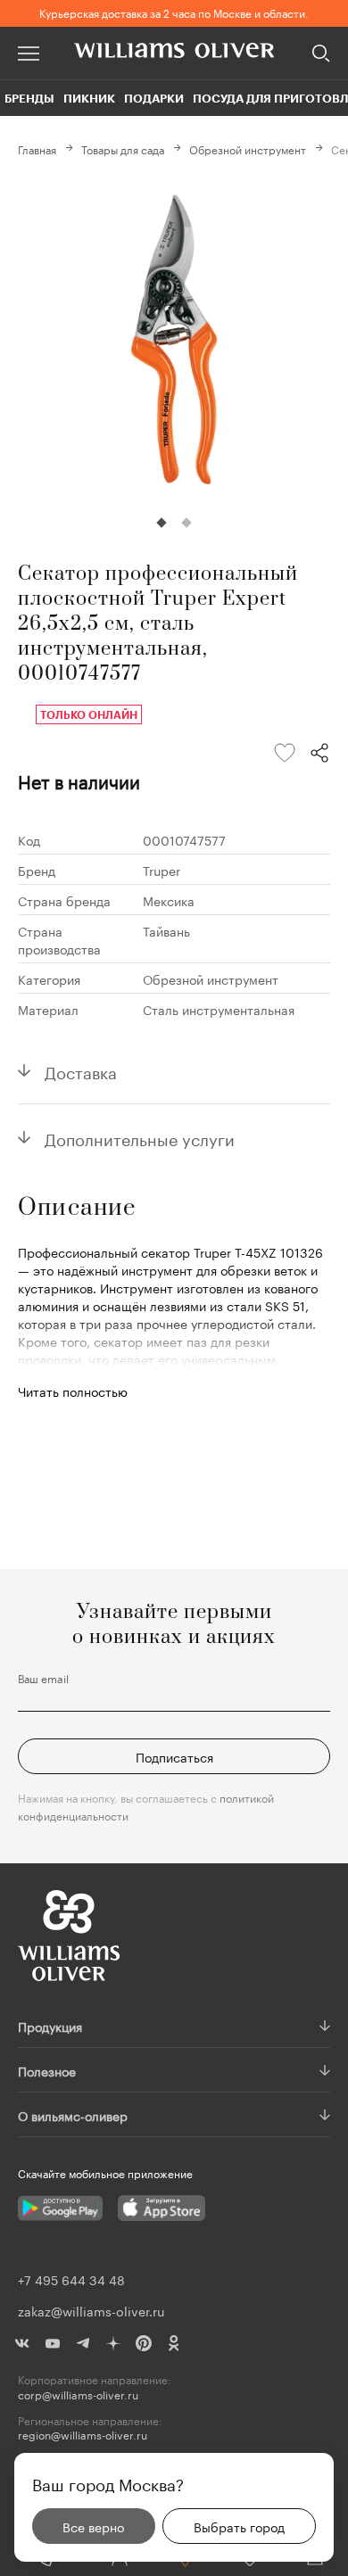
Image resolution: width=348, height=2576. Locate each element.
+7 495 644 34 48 (71, 2279)
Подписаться (174, 1756)
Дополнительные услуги (140, 1137)
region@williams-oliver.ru (83, 2435)
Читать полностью (73, 1391)
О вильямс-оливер (73, 2115)
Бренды (29, 98)
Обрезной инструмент (248, 149)
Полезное (47, 2070)
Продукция (50, 2026)
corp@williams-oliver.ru (78, 2394)
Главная (37, 149)
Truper (162, 870)
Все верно (93, 2526)
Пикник (89, 98)
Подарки (154, 98)
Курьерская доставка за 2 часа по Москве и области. (174, 12)
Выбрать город (239, 2526)
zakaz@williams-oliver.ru (91, 2310)
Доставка (81, 1070)
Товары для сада (123, 149)
